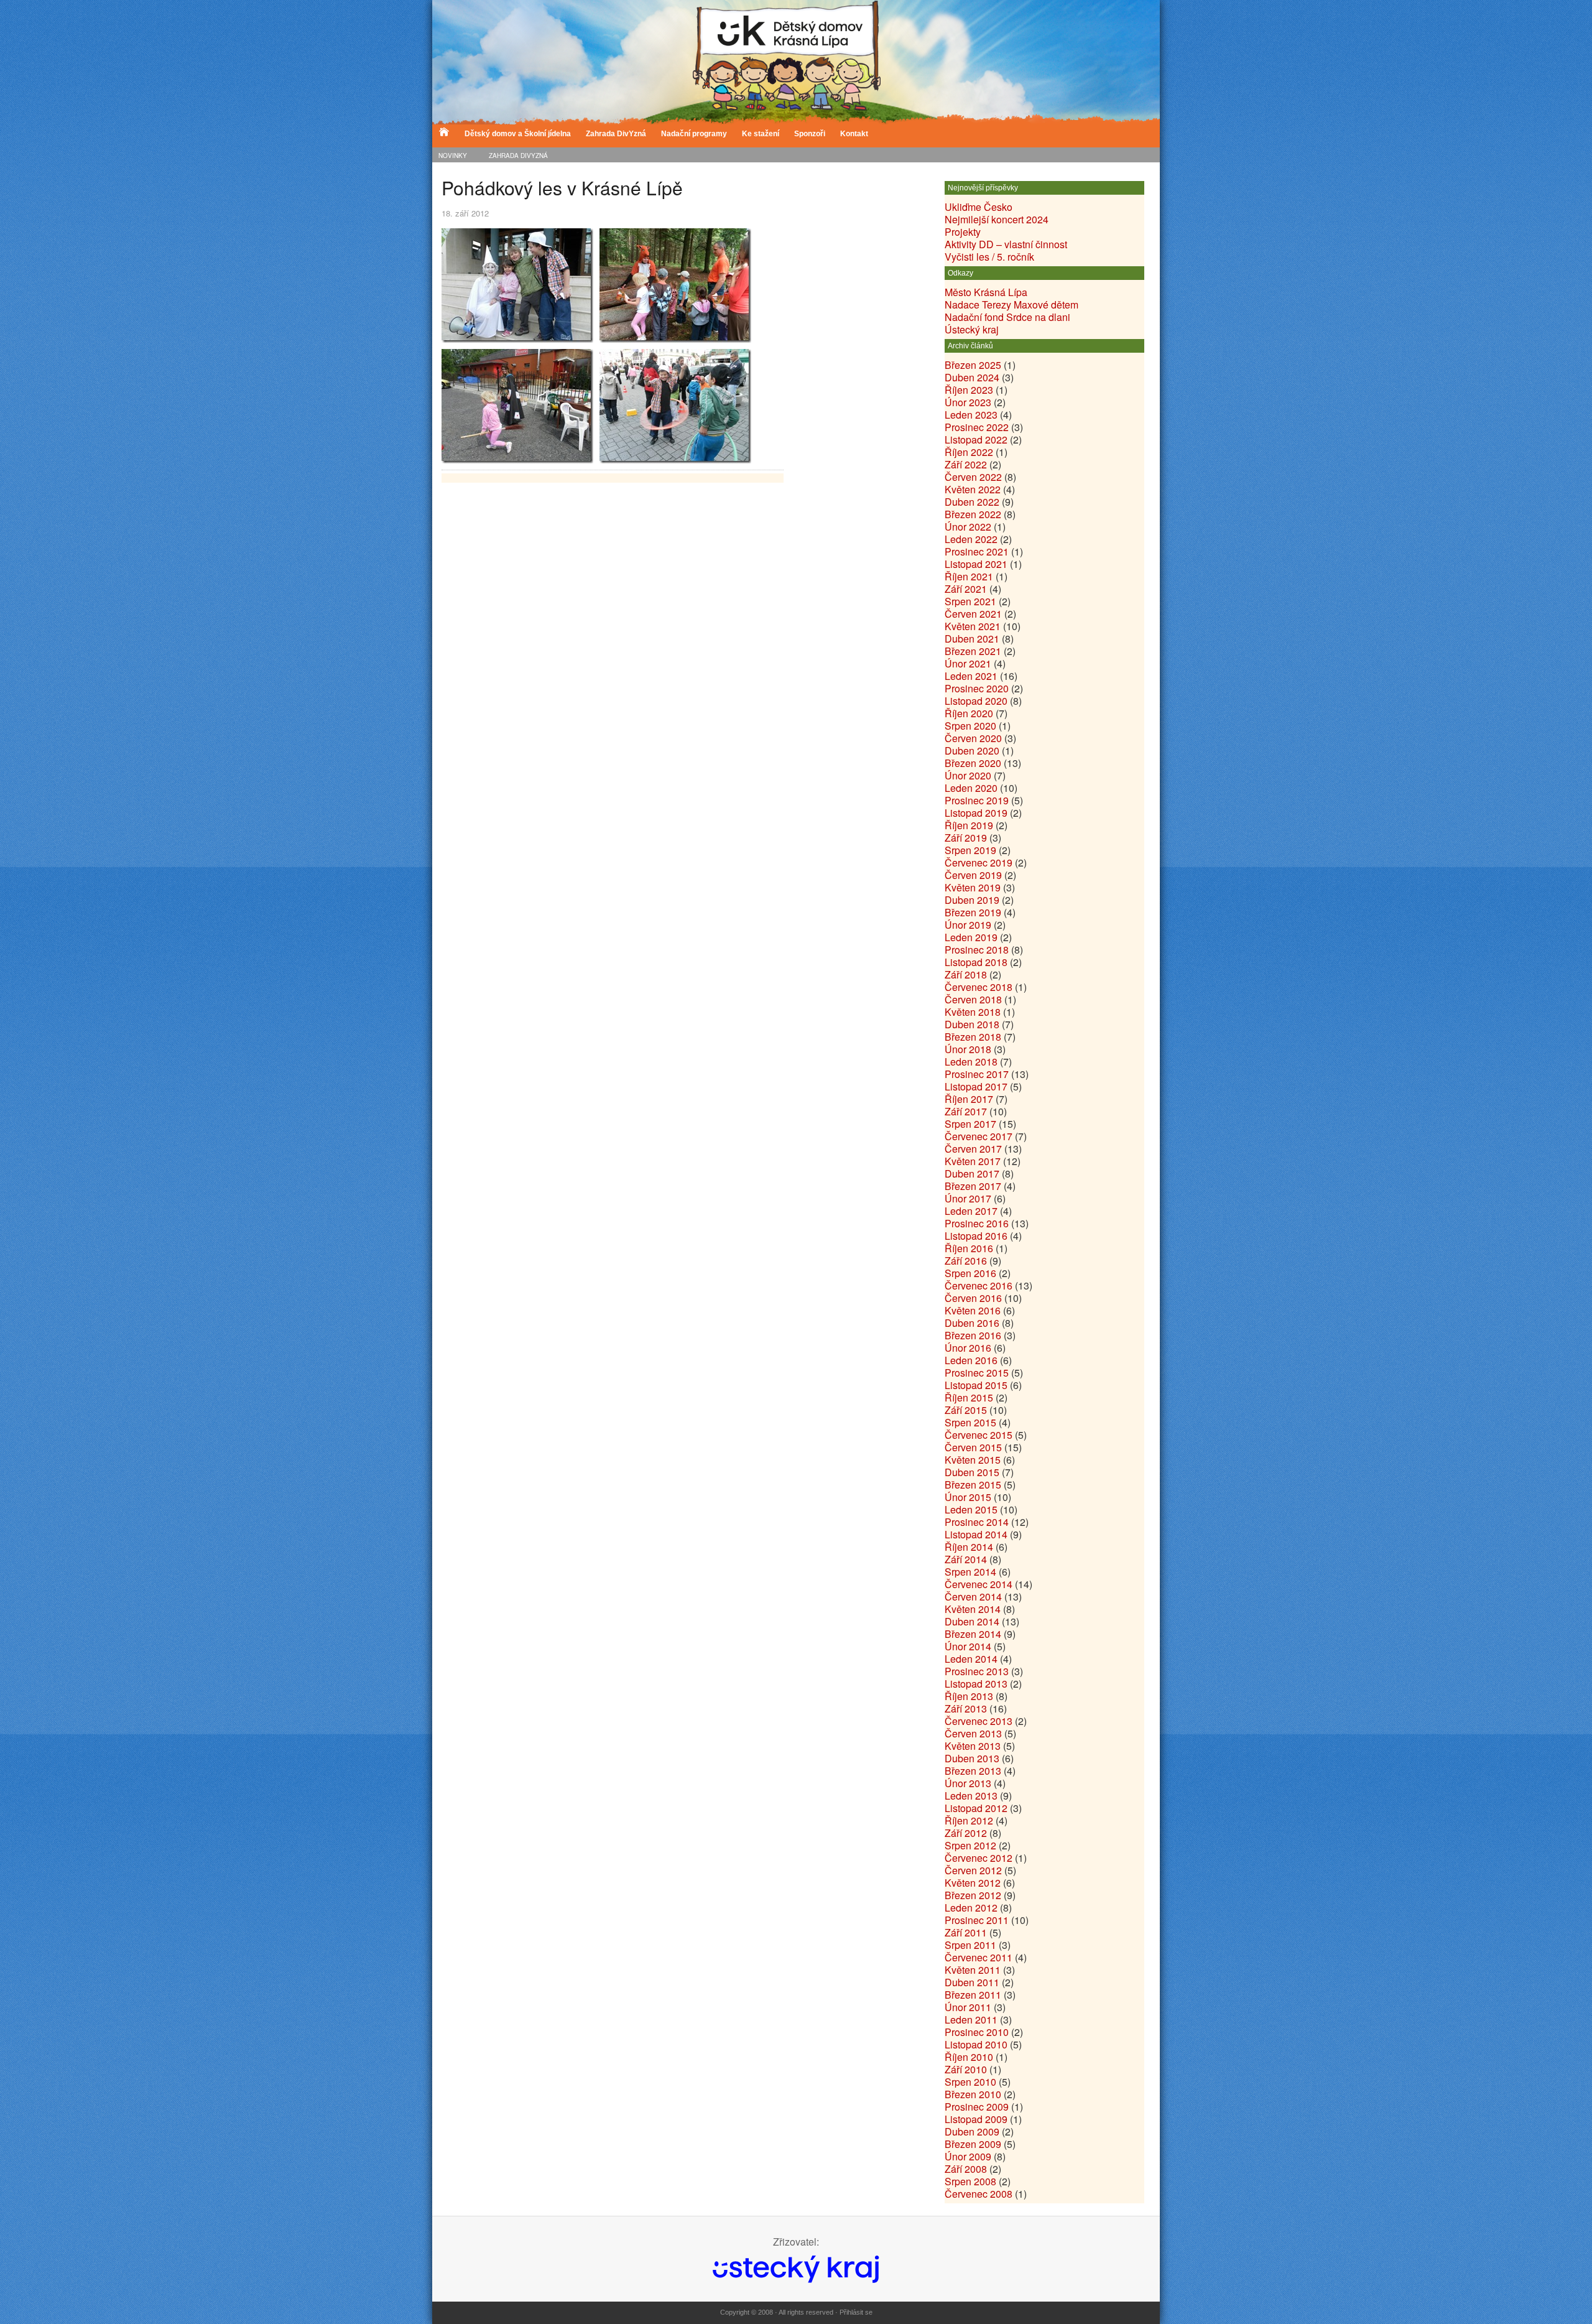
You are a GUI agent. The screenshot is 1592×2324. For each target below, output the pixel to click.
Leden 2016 (971, 1360)
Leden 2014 (971, 1659)
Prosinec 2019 (977, 800)
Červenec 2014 (979, 1584)
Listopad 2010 (976, 2044)
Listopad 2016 (976, 1236)
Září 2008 (966, 2169)
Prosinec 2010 (977, 2032)
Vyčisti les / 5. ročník (989, 257)
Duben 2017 (972, 1174)
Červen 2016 (973, 1298)
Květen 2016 (973, 1310)
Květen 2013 (973, 1746)
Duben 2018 (972, 1024)
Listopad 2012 (976, 1808)
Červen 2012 (973, 1870)
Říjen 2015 (969, 1397)
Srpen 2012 (970, 1845)
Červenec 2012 (979, 1858)
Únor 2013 (968, 1783)
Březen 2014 (973, 1634)
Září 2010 (966, 2069)
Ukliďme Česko (979, 207)
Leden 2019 (971, 937)
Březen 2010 (973, 2094)
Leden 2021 (971, 676)
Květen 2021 (973, 626)
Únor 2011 (968, 2007)
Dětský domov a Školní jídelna (518, 134)
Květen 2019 (973, 887)
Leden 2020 (971, 788)
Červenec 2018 (979, 987)
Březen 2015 (973, 1485)
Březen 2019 (973, 912)
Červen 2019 (973, 875)
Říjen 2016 (969, 1248)
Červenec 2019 (979, 862)
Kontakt (854, 134)
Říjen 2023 (969, 390)
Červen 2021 (973, 614)
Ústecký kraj (972, 329)
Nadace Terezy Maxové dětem (1011, 304)
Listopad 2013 (976, 1684)
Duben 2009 (972, 2131)
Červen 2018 (973, 999)
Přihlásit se (856, 2312)
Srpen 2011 (970, 1945)
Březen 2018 (973, 1037)
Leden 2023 (971, 415)
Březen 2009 (973, 2144)
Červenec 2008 (979, 2194)
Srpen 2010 (970, 2082)
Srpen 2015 (970, 1422)
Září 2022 (966, 464)
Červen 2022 (973, 477)
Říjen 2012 (969, 1820)
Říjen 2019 (969, 825)
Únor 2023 (968, 402)
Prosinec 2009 (977, 2107)
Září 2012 (966, 1833)
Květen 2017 (973, 1161)
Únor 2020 (968, 775)
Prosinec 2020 (977, 688)
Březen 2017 (973, 1186)
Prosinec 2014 (977, 1522)
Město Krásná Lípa (986, 292)
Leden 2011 (971, 2020)
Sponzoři (810, 134)
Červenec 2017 (979, 1136)
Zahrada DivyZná (518, 156)
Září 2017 (966, 1111)
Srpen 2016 (970, 1273)
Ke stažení (761, 134)
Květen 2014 (973, 1609)
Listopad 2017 (976, 1086)
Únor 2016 (968, 1348)
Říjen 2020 (969, 713)
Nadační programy (694, 134)
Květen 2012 (973, 1883)
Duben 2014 (972, 1621)
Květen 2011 (973, 1970)
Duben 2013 (972, 1758)
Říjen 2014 (969, 1547)
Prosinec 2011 (977, 1920)
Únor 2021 (968, 663)
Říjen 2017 (969, 1099)
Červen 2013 (973, 1733)
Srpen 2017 (970, 1124)
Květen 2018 (973, 1012)
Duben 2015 (972, 1472)
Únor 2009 (968, 2156)
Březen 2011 (973, 1995)
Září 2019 (966, 838)
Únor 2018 (968, 1049)
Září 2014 (966, 1559)
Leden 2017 (971, 1211)
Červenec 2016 (979, 1285)
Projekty (963, 232)
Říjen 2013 (969, 1696)
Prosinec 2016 (977, 1223)
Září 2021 (966, 589)
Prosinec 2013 (977, 1671)
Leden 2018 (971, 1062)
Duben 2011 (972, 1982)
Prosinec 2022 (977, 427)
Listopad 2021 (976, 564)
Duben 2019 (972, 900)
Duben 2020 (972, 751)
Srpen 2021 (970, 601)
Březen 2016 (973, 1335)
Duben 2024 (972, 377)
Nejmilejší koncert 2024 (997, 219)
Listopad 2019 (976, 813)
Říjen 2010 (969, 2057)
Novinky (453, 156)
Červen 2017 (973, 1149)
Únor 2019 (968, 925)
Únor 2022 (968, 527)
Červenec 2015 (979, 1435)
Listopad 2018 (976, 962)
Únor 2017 (968, 1198)
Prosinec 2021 (977, 551)
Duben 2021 (972, 639)
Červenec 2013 (979, 1721)
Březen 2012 (973, 1895)
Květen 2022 (973, 489)
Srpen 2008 (970, 2181)
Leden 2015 (971, 1509)
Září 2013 (966, 1708)
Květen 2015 (973, 1460)
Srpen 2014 (970, 1572)
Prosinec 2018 (977, 950)
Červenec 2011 (979, 1957)
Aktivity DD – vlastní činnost (1006, 244)
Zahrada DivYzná (616, 134)
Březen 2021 (973, 651)
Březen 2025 (973, 365)
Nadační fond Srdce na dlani (1007, 317)
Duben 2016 (972, 1323)
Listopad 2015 (976, 1385)
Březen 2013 (973, 1771)
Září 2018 (966, 974)
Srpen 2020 (970, 726)
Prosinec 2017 (977, 1074)
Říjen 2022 (969, 452)
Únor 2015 (968, 1497)
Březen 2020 (973, 763)
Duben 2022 (972, 502)
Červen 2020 (973, 738)
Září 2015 (966, 1410)
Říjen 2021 (969, 576)
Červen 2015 (973, 1447)
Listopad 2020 (976, 701)
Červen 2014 (973, 1597)
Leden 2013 (971, 1796)
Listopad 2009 (976, 2119)
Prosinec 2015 (977, 1373)
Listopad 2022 (976, 439)
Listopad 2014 (976, 1534)
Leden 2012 (971, 1908)
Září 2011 (966, 1932)
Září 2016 (966, 1261)
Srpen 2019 (970, 850)
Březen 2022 (973, 514)
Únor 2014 (968, 1646)
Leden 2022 (971, 539)
